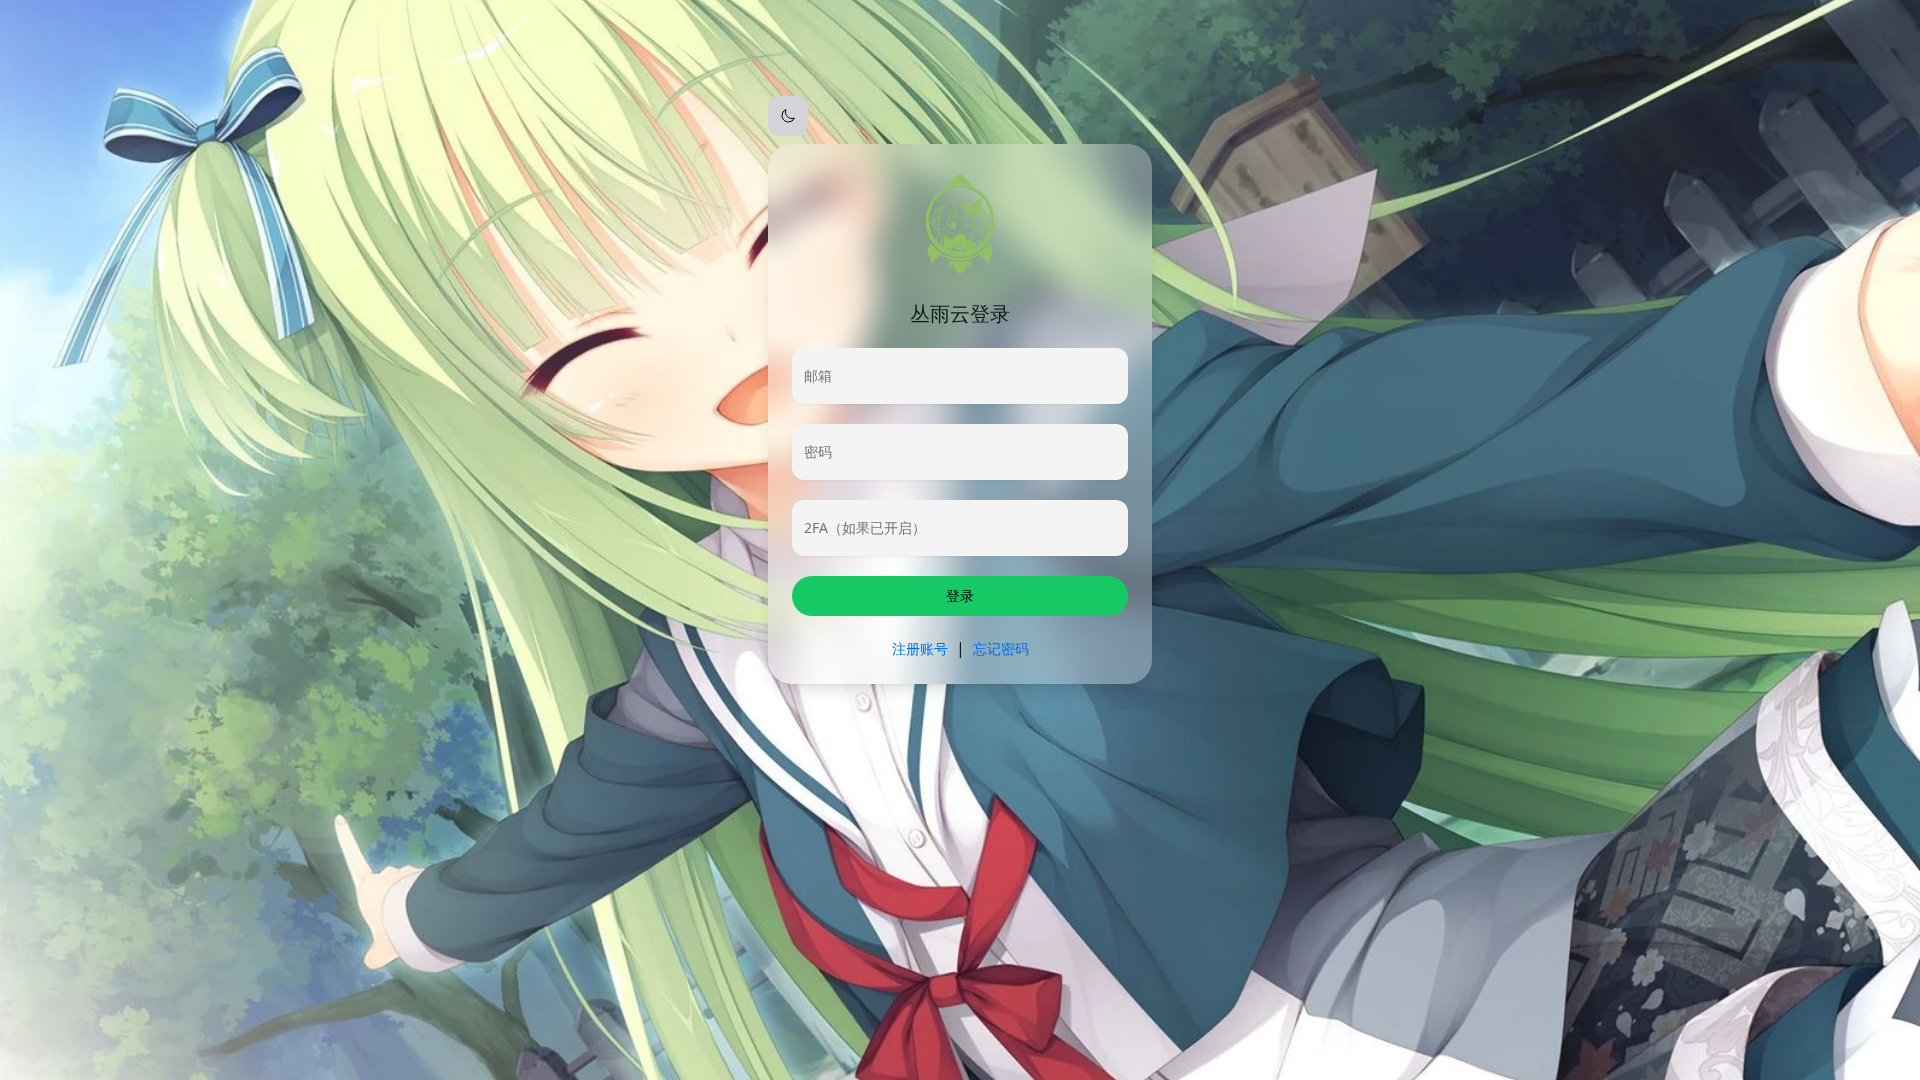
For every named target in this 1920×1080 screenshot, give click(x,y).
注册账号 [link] (920, 648)
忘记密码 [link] (1001, 648)
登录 (960, 595)
